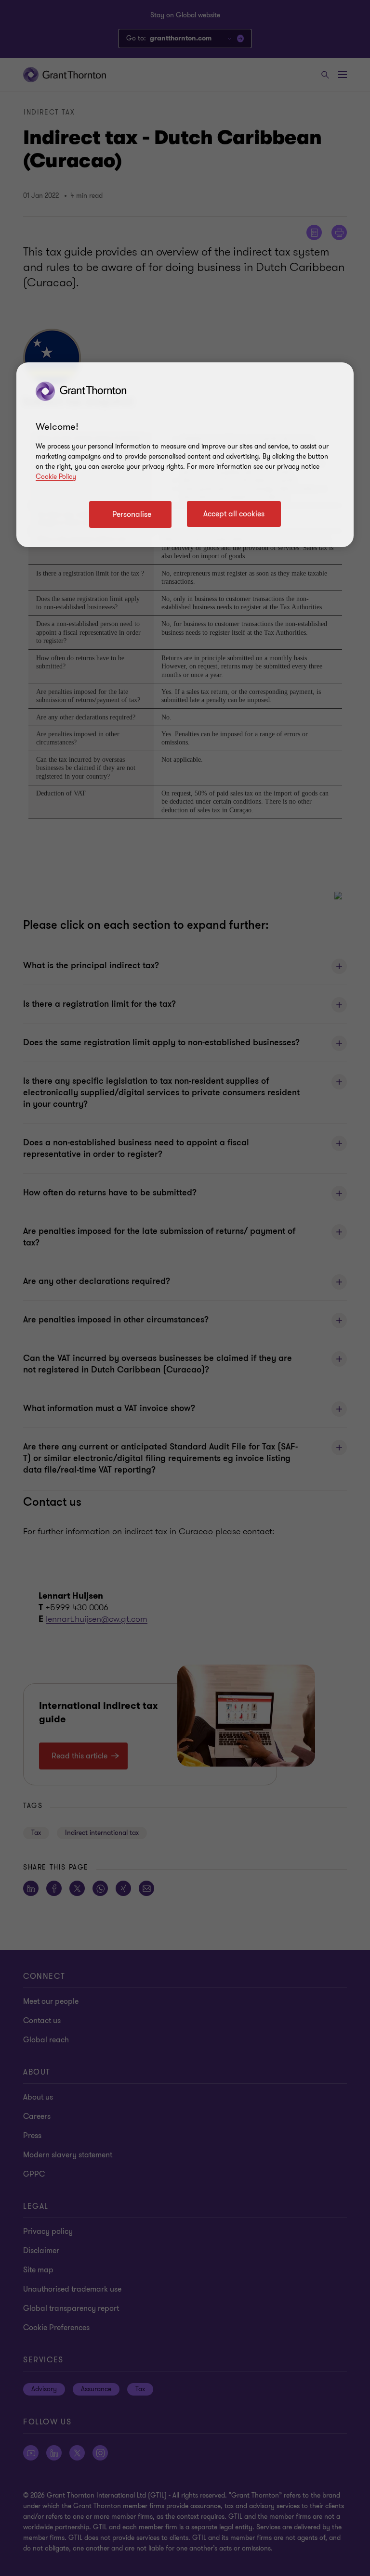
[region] (185, 455)
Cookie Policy (56, 477)
